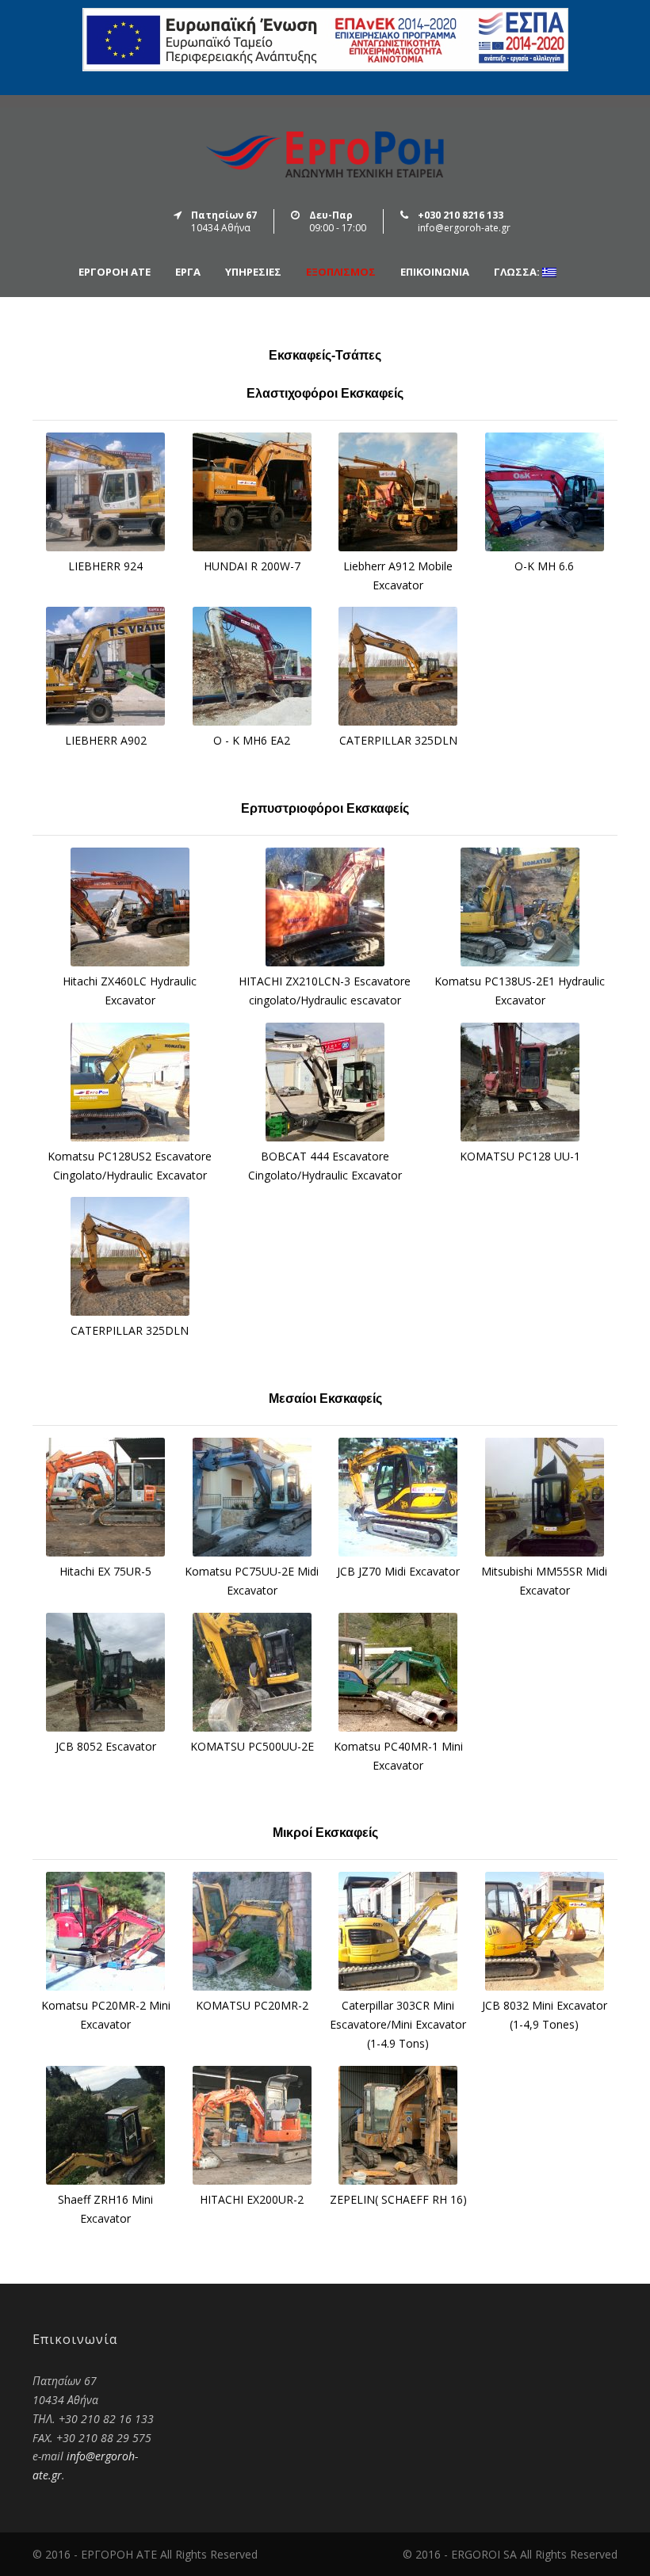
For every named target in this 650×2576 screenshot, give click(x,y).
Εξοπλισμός (341, 272)
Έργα (188, 272)
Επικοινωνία (435, 272)
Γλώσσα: (518, 272)
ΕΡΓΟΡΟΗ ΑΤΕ (115, 272)
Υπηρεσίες (253, 272)
